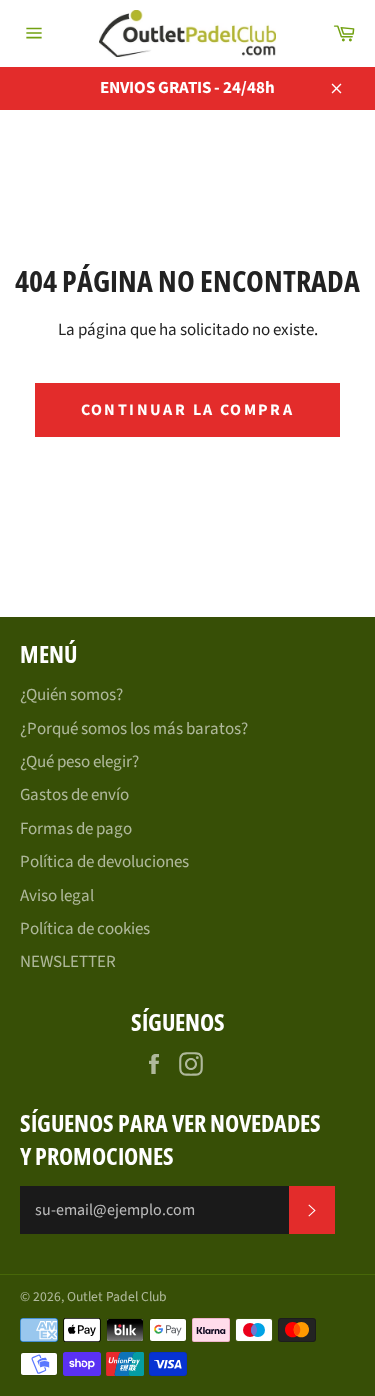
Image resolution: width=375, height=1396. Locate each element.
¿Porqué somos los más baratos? (134, 729)
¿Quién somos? (71, 695)
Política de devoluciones (104, 862)
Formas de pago (76, 829)
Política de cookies (85, 929)
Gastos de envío (74, 795)
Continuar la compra (188, 410)
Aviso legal (57, 896)
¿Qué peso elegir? (79, 762)
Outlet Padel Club (117, 1296)
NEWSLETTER (68, 962)
